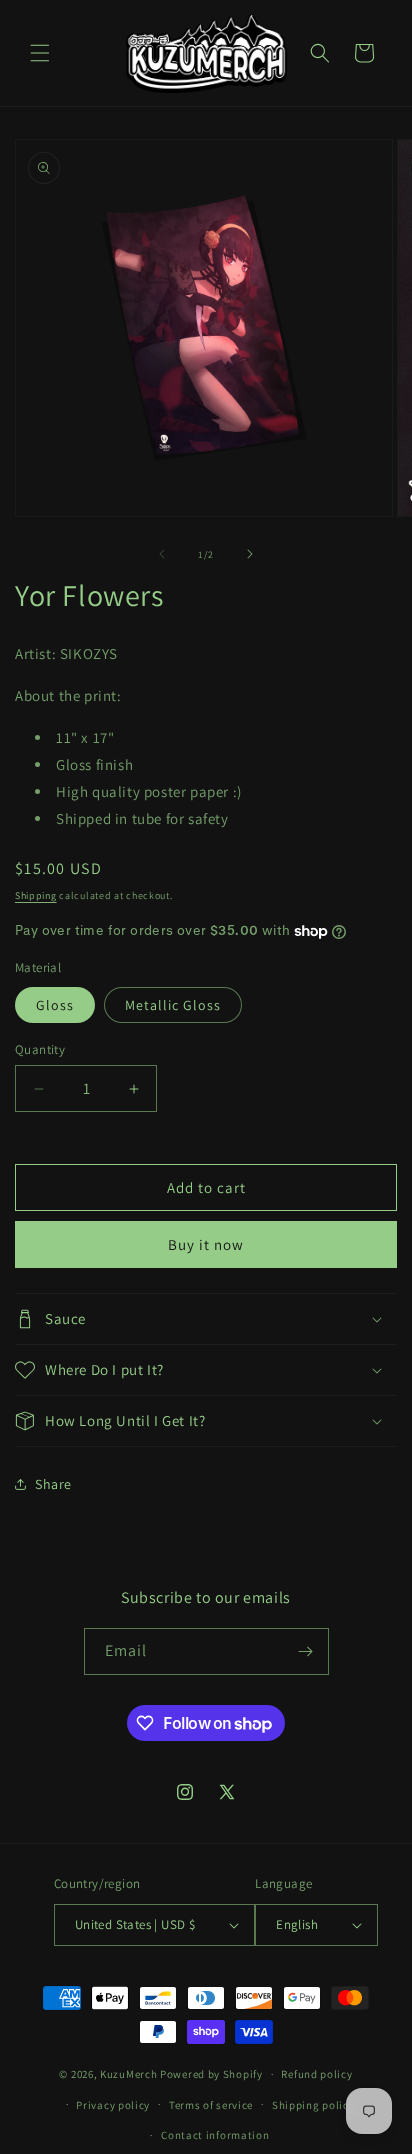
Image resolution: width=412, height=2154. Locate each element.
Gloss (55, 1005)
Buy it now (206, 1244)
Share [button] (53, 1484)
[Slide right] (250, 554)
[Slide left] (162, 554)
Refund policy (316, 2074)
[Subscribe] (306, 1651)
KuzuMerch (128, 2074)
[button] (40, 53)
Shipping (36, 895)
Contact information (215, 2135)
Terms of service (211, 2105)
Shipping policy (313, 2105)
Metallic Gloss (173, 1005)
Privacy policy (113, 2105)
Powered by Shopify (211, 2074)
